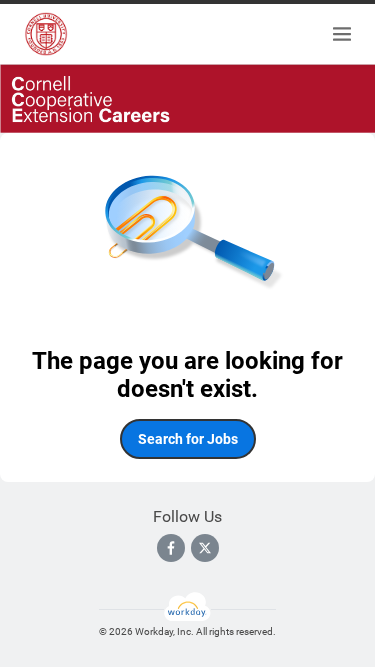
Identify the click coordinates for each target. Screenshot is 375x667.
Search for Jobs (188, 439)
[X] (205, 548)
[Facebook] (171, 548)
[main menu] (342, 34)
